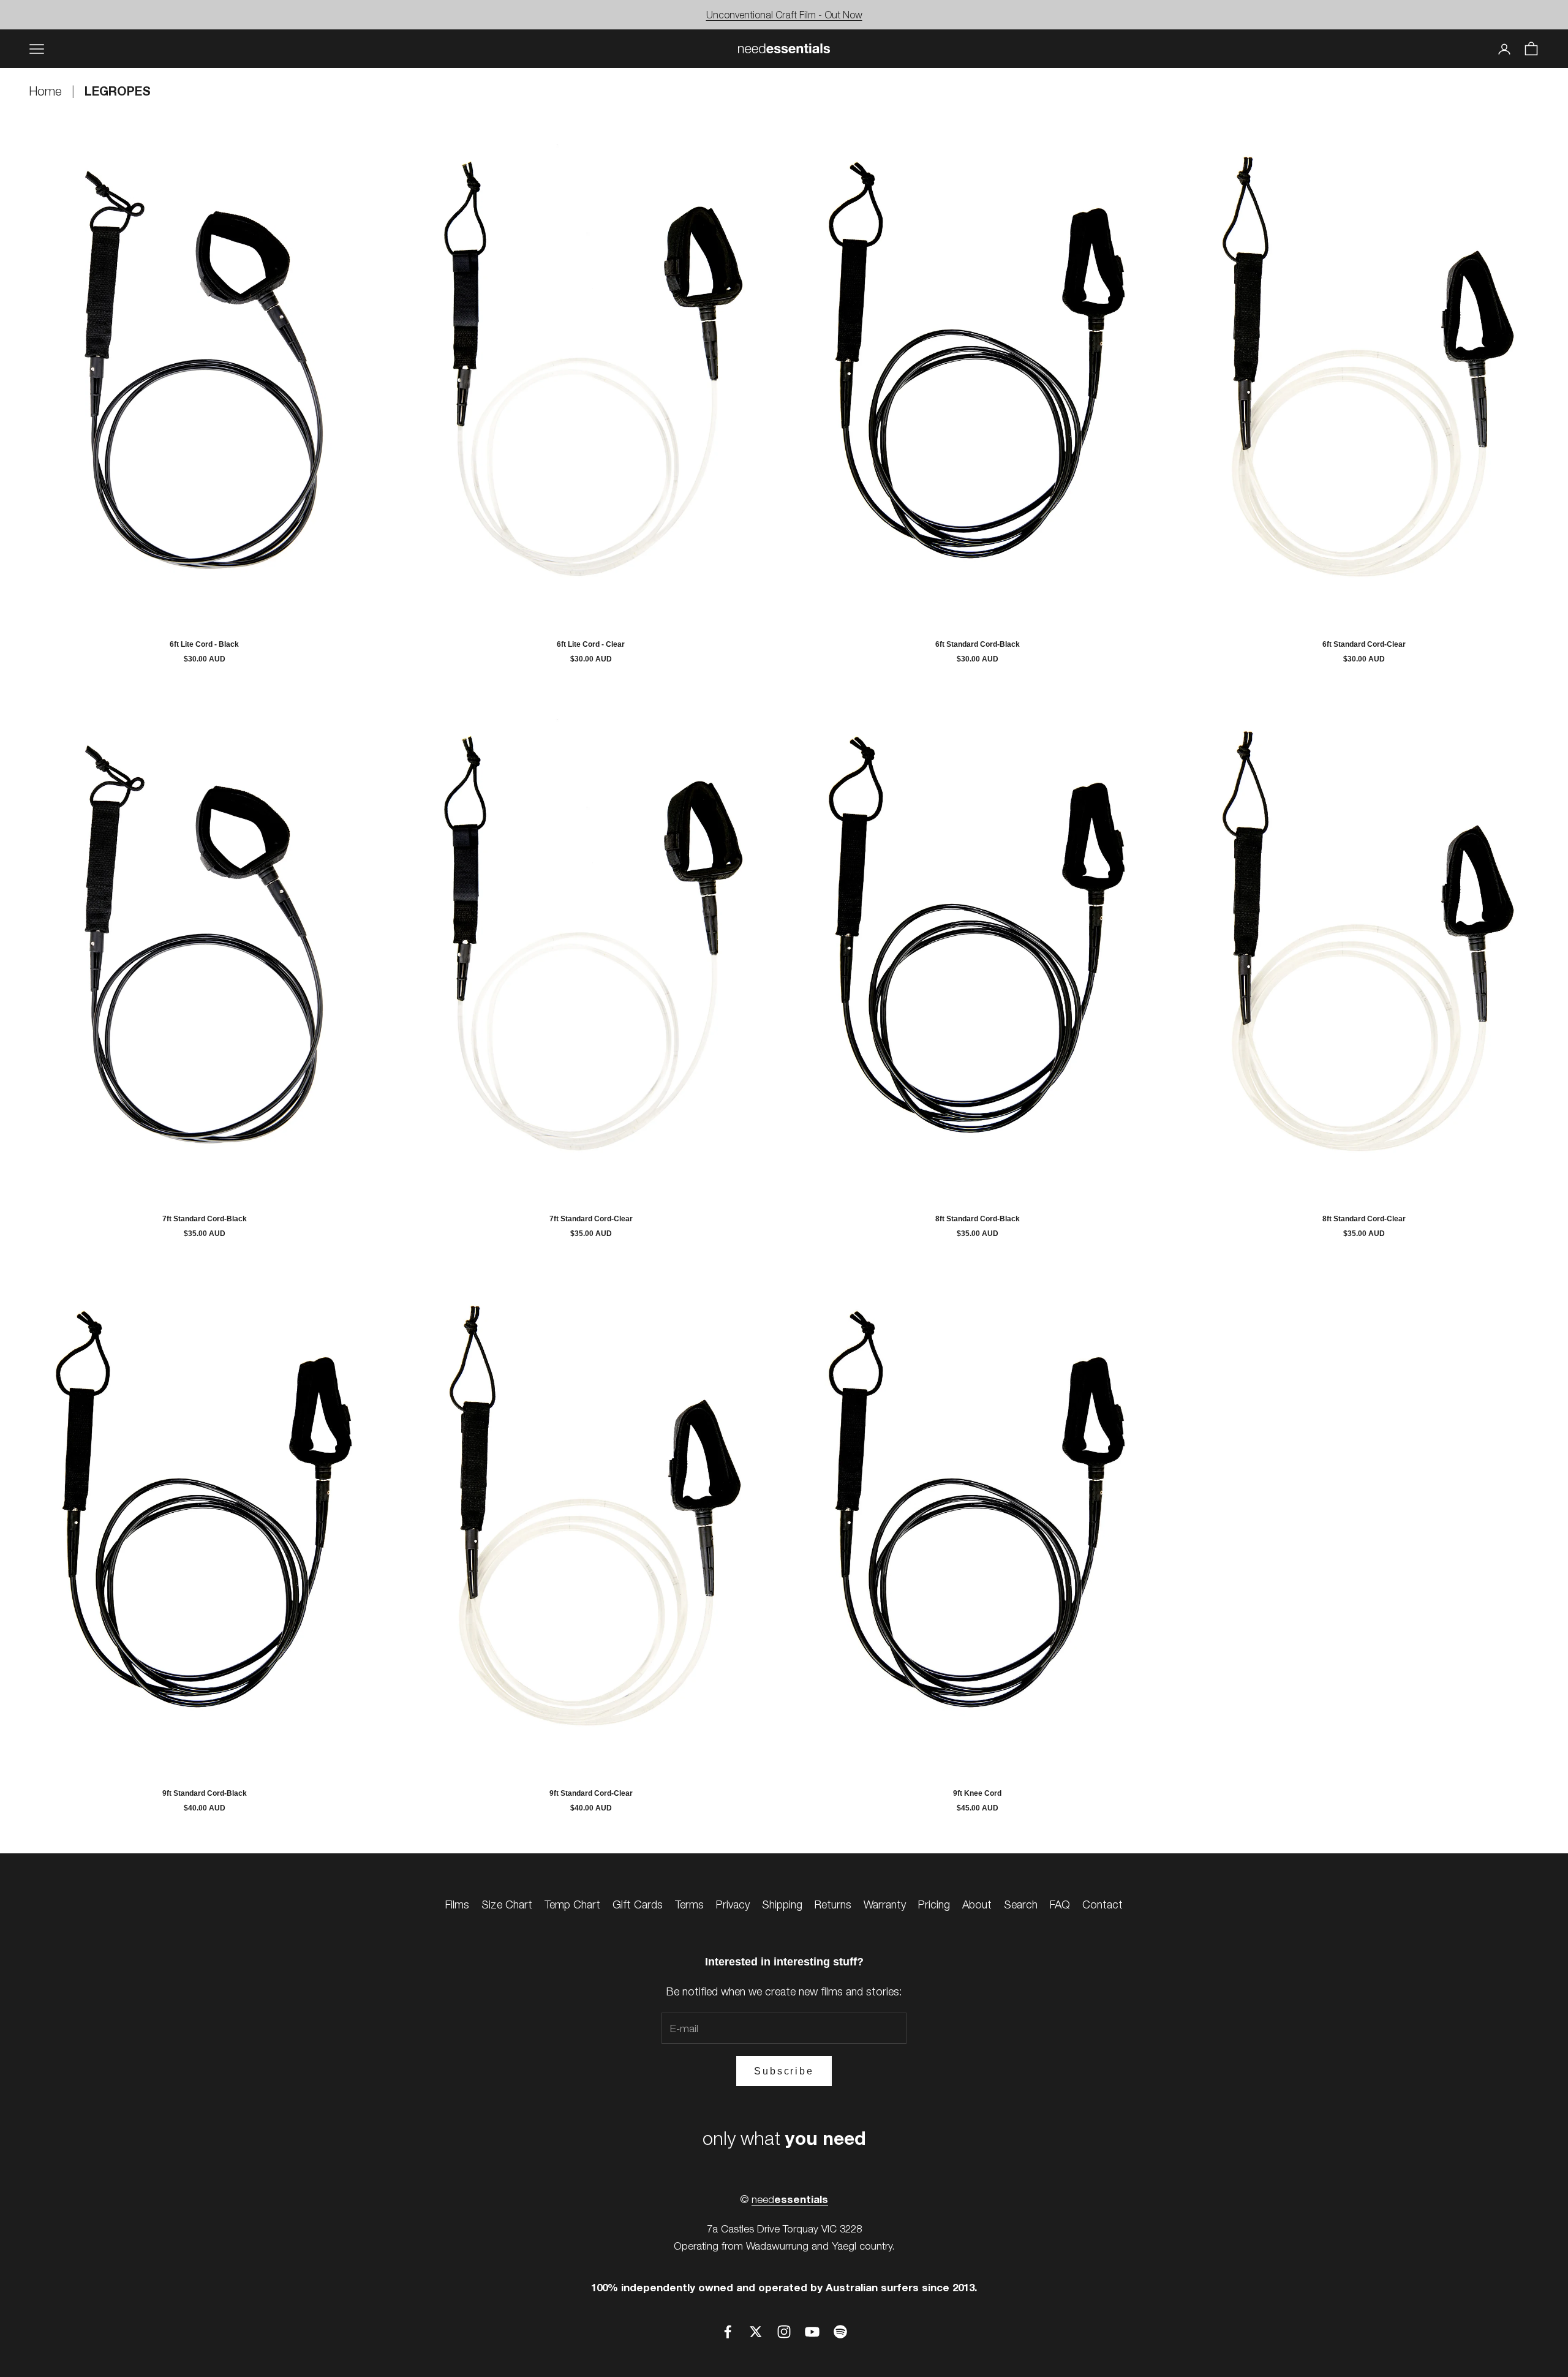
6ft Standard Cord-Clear (1364, 644)
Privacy (733, 1904)
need (790, 2199)
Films (457, 1904)
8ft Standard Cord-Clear (1364, 1219)
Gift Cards (638, 1904)
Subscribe (784, 2071)
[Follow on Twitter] (756, 2332)
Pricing (934, 1904)
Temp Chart (572, 1904)
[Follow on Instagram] (784, 2332)
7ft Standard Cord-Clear (591, 1219)
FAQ (1060, 1904)
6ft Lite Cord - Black (204, 644)
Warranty (885, 1904)
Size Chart (507, 1904)
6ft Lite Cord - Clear (591, 644)
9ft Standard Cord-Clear (591, 1793)
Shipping (782, 1904)
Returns (833, 1904)
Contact (1102, 1904)
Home (47, 91)
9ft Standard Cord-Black (205, 1793)
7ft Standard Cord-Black (205, 1219)
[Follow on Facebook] (728, 2332)
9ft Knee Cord (977, 1793)
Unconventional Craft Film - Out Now (784, 15)
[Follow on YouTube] (812, 2332)
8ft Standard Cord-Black (978, 1219)
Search (1021, 1904)
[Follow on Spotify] (840, 2332)
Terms (689, 1904)
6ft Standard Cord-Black (978, 644)
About (977, 1904)
